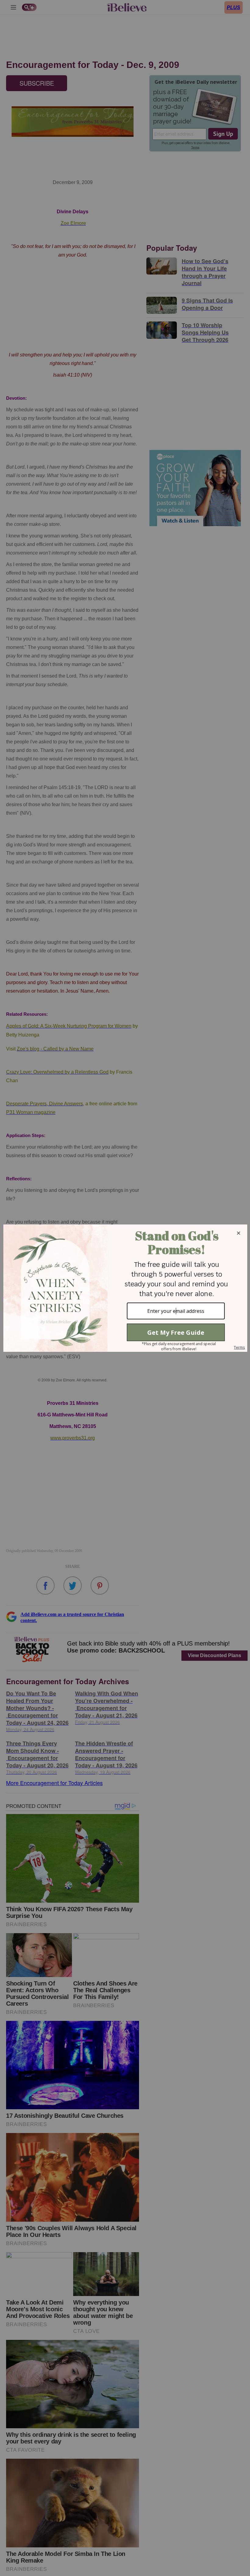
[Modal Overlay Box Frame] (125, 1288)
